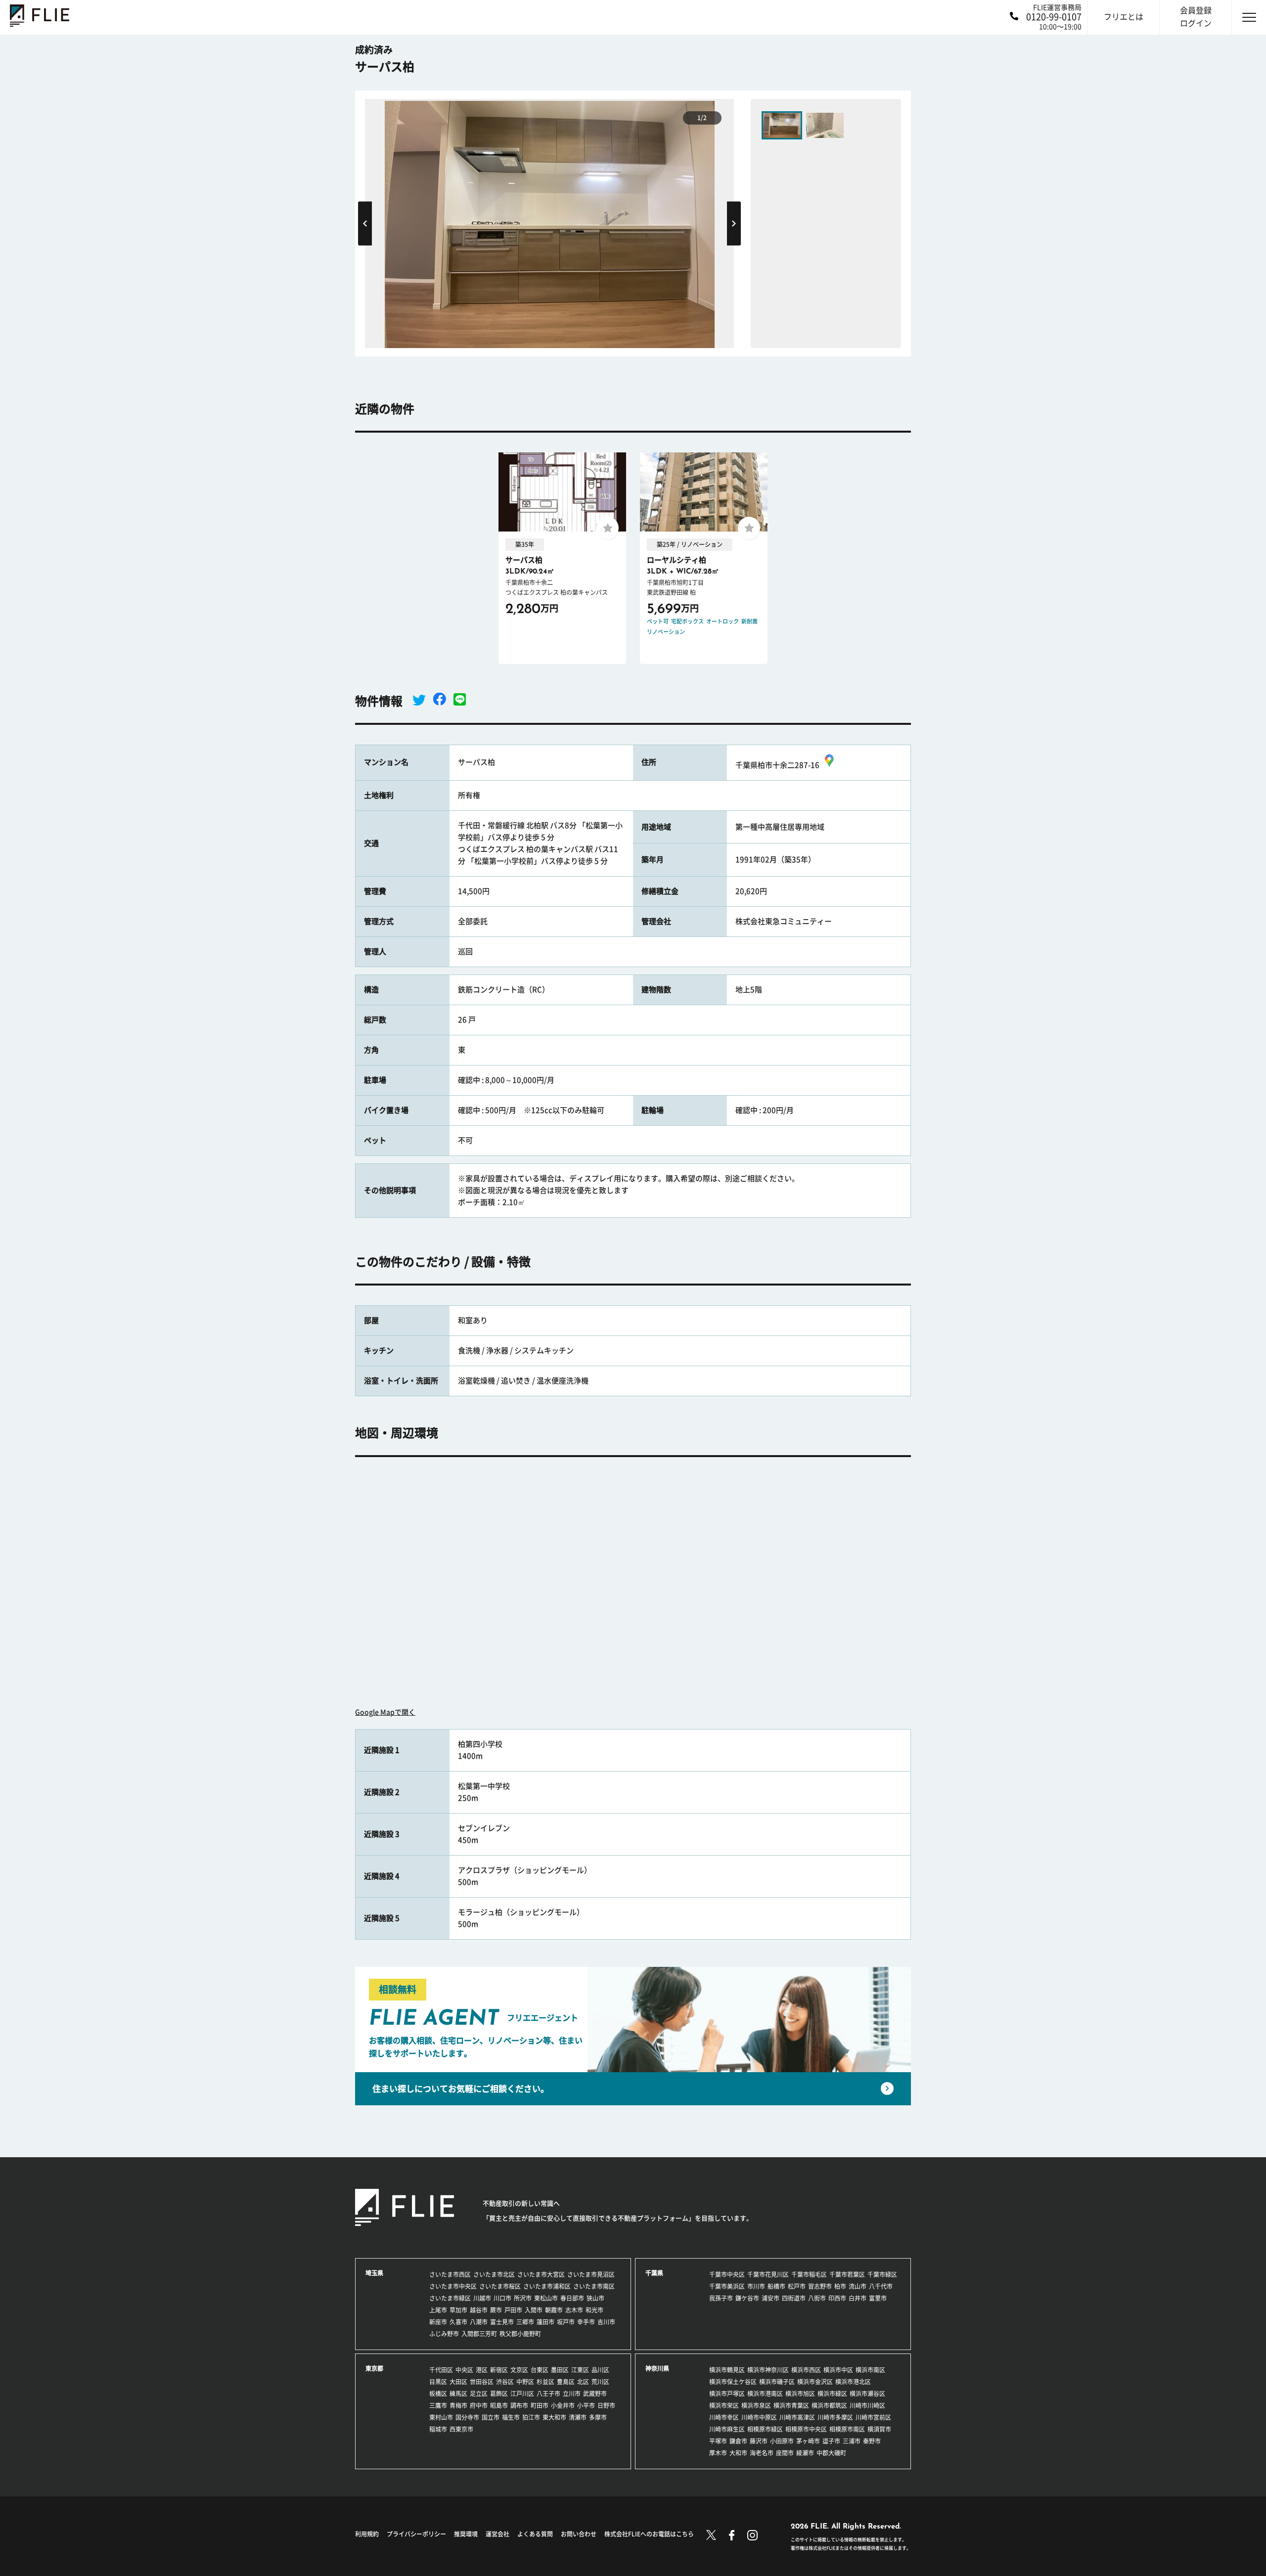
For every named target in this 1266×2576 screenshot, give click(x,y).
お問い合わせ (579, 2534)
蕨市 (496, 2310)
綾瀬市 (805, 2453)
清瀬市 (578, 2417)
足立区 (479, 2394)
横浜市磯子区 (777, 2382)
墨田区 (560, 2370)
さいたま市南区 (594, 2286)
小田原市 (782, 2441)
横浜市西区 (806, 2370)
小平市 (586, 2405)
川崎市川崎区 (867, 2405)
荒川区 (600, 2382)
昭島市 (499, 2405)
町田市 (540, 2405)
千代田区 (441, 2370)
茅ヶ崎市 (808, 2441)
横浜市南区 (870, 2370)
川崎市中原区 (759, 2417)
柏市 (840, 2286)
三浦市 (852, 2441)
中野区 (525, 2382)
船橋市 (776, 2286)
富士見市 (502, 2322)
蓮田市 (545, 2322)
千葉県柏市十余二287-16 (777, 765)
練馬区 (458, 2394)
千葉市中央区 (727, 2274)
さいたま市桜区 (500, 2286)
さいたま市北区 (494, 2274)
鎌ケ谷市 (747, 2298)
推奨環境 (466, 2534)
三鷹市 (438, 2405)
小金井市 (563, 2405)
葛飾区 (499, 2394)
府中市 (479, 2405)
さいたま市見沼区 (591, 2274)
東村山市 (441, 2417)
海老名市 (762, 2453)
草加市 (458, 2310)
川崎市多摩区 (835, 2417)
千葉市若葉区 (847, 2274)
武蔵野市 (595, 2394)
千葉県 (654, 2273)
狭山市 (595, 2298)
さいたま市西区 (450, 2274)
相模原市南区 (847, 2429)
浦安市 (770, 2298)
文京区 (519, 2370)
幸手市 (586, 2322)
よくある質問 (535, 2534)
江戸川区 (522, 2394)
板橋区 (438, 2394)
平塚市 (718, 2441)
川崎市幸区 (724, 2417)
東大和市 (554, 2417)
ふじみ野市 (444, 2334)
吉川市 (606, 2322)
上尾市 (438, 2310)
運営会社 (497, 2534)
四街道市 (794, 2298)
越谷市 (479, 2310)
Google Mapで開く (385, 1712)
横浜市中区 (838, 2370)
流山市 (858, 2286)
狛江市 (531, 2417)
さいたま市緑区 (450, 2298)
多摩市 (598, 2417)
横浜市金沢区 (815, 2382)
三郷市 (525, 2322)
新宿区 (499, 2370)
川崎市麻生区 (727, 2429)
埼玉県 (374, 2273)
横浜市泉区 (756, 2405)
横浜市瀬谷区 (867, 2394)
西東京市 (461, 2429)
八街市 (817, 2298)
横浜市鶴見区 (727, 2370)
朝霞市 (554, 2310)
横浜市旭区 (800, 2394)
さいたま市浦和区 (547, 2286)
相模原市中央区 (806, 2429)
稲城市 (438, 2429)
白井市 (858, 2298)
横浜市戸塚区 (727, 2394)
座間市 (785, 2453)
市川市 (756, 2286)
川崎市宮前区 (873, 2417)
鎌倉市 (738, 2441)
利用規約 (367, 2534)
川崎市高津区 (797, 2417)
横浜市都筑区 (829, 2405)
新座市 (438, 2322)
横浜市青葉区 (791, 2405)
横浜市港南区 (765, 2394)
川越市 (482, 2298)
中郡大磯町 (831, 2453)
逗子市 (831, 2441)
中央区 (464, 2370)
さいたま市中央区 (453, 2286)
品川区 (600, 2370)
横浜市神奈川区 (768, 2370)
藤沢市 (759, 2441)
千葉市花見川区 (768, 2274)
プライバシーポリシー (416, 2534)
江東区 (580, 2370)
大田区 (458, 2382)
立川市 (572, 2394)
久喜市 (458, 2322)
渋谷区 (505, 2382)
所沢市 (523, 2298)
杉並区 (545, 2382)
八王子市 (548, 2394)
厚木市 (718, 2453)
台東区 (540, 2370)
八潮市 (479, 2322)
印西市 (837, 2298)
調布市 (519, 2405)
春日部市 (572, 2298)
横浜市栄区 (724, 2405)
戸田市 (513, 2310)
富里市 (878, 2298)
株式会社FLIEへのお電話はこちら (649, 2534)
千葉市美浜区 (727, 2286)
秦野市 (872, 2441)
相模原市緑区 (765, 2429)
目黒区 (438, 2382)
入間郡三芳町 (479, 2334)
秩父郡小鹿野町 (520, 2334)
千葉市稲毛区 (809, 2274)
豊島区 (566, 2382)
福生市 (511, 2417)
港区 (482, 2370)
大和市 (738, 2453)
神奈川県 (657, 2368)
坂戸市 (566, 2322)
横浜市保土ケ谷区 (733, 2382)
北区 (583, 2382)
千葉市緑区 (882, 2274)
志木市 (574, 2310)
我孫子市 (721, 2298)
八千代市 (881, 2286)
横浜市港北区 (853, 2382)
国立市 (491, 2417)
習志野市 (820, 2286)
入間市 (534, 2310)
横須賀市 (879, 2429)
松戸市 (797, 2286)
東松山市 (546, 2298)
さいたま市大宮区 (541, 2274)
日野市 (606, 2405)
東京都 (374, 2368)
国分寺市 (467, 2417)
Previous (365, 223)
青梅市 (458, 2405)
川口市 (502, 2298)
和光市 (594, 2310)
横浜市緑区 (832, 2394)
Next (734, 223)
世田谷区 (482, 2382)
